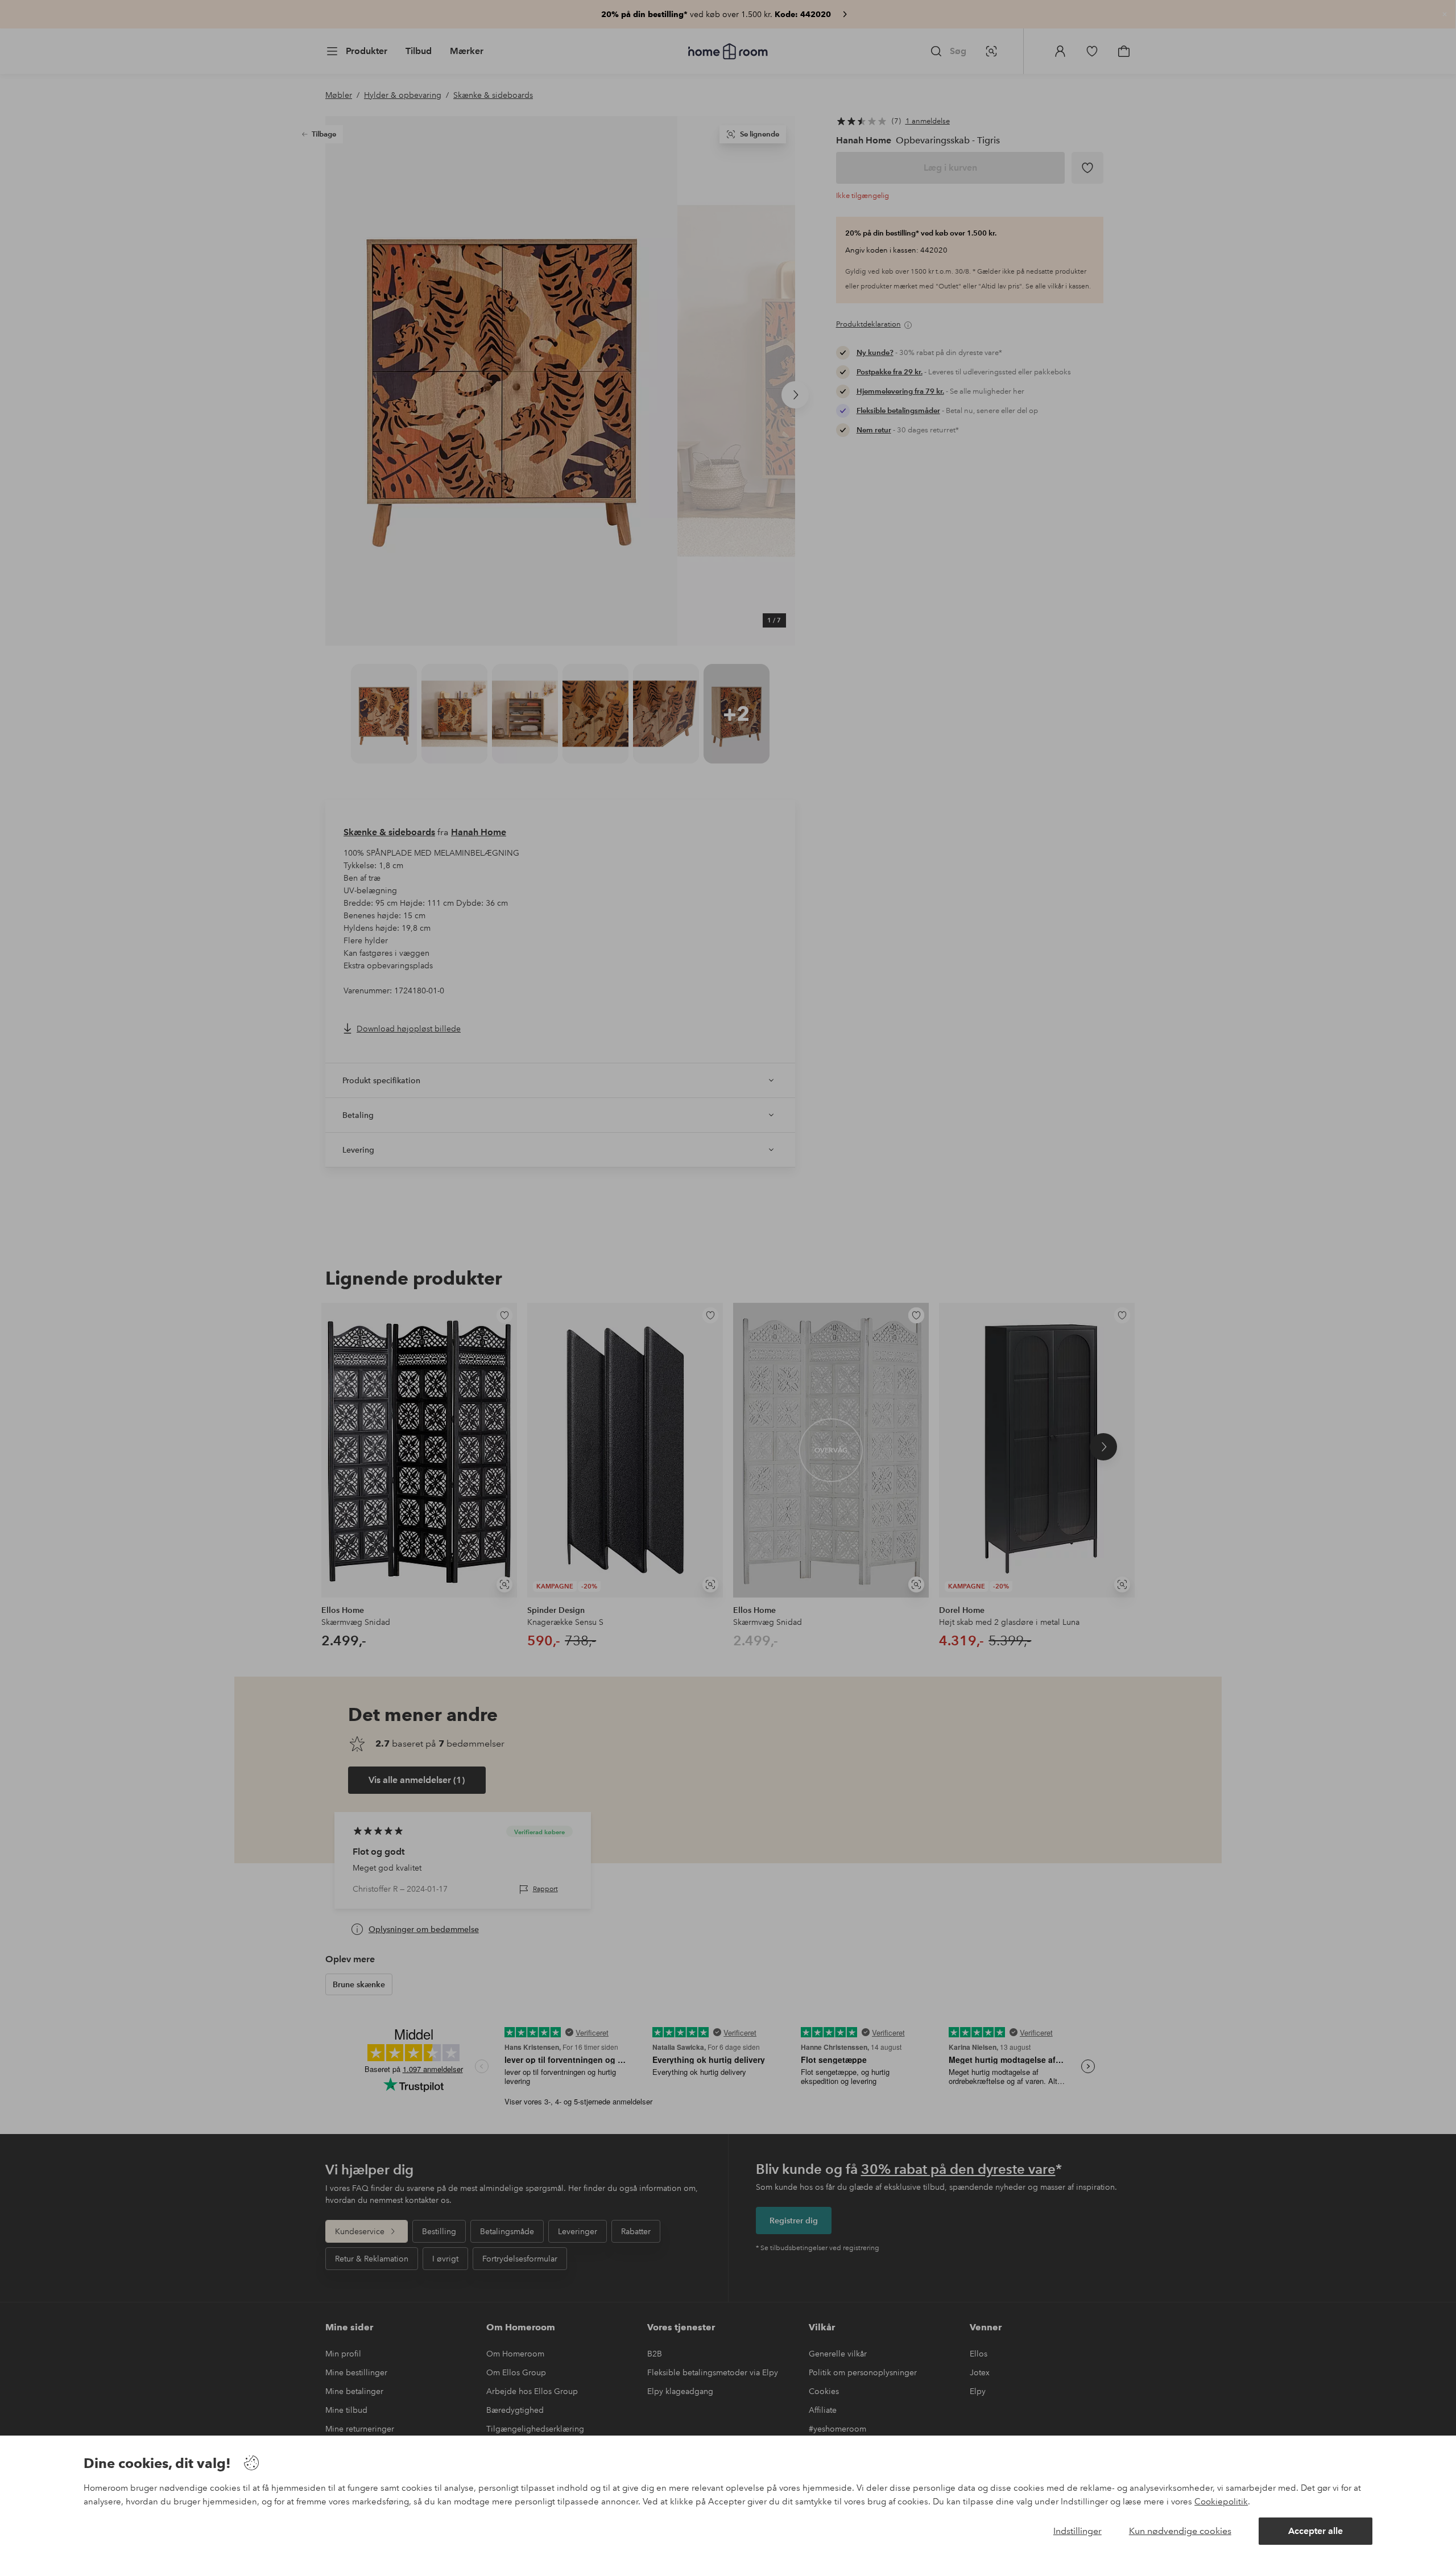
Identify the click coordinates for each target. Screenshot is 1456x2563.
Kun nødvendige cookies (1180, 2531)
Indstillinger (1077, 2531)
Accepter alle (1316, 2531)
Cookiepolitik (1221, 2502)
